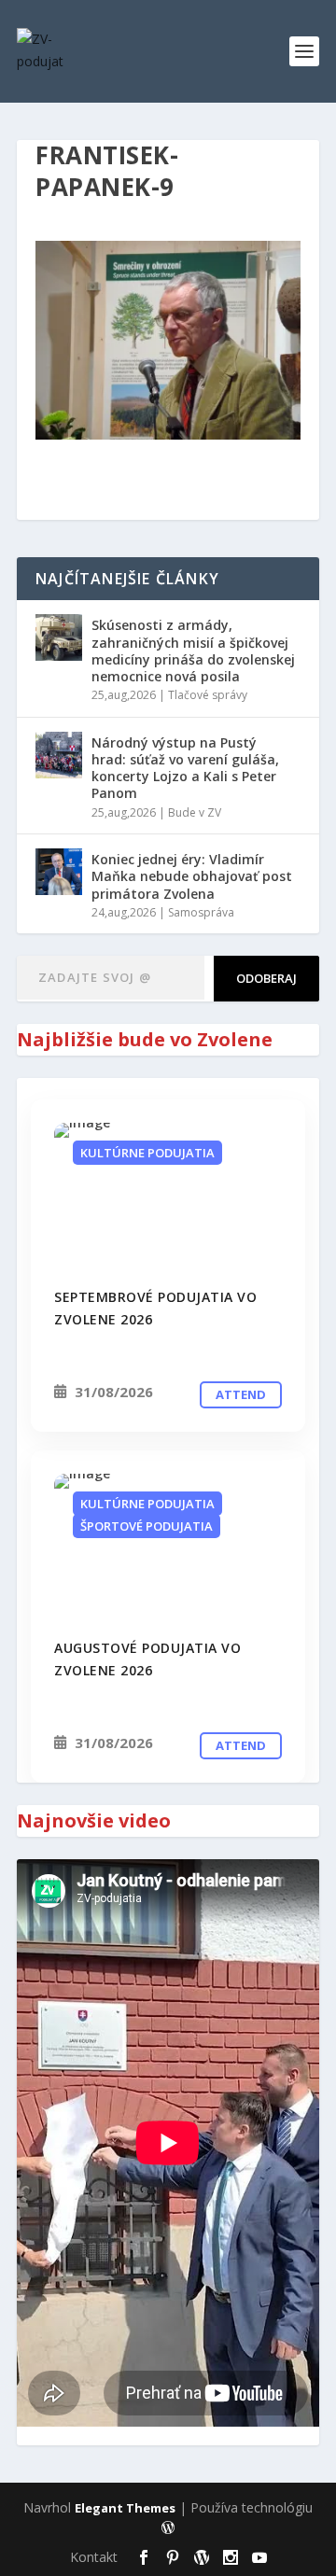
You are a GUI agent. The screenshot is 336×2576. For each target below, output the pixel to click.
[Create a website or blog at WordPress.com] (168, 2528)
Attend (241, 1394)
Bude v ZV (195, 812)
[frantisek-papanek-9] (168, 1194)
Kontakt (94, 2557)
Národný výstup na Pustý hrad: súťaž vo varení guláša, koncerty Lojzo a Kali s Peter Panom (185, 768)
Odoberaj (266, 978)
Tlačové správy (208, 695)
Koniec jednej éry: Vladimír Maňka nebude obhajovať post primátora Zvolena (192, 876)
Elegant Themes (125, 2508)
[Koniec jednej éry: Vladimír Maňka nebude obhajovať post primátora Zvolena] (59, 872)
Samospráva (201, 912)
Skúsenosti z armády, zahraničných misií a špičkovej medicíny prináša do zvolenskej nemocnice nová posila (193, 651)
